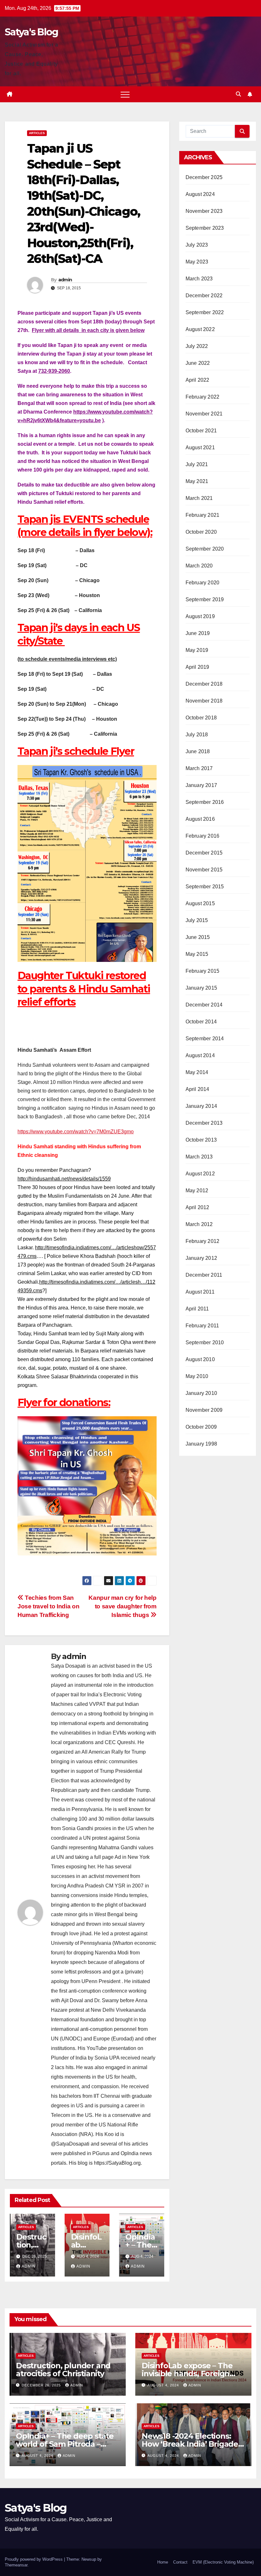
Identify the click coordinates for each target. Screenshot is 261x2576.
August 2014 (200, 1055)
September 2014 (205, 1039)
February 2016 (203, 836)
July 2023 (197, 245)
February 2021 (203, 515)
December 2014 (204, 1005)
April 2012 (198, 1207)
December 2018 (204, 684)
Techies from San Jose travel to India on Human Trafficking (48, 1606)
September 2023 (205, 228)
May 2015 (197, 954)
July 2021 (197, 464)
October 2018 (201, 718)
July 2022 (197, 346)
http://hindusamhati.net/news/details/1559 (64, 1179)
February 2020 (203, 583)
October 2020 (201, 532)
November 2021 (204, 414)
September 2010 (205, 1342)
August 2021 (200, 447)
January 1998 (201, 1444)
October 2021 (201, 431)
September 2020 (205, 549)
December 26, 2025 (42, 2385)
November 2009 (204, 1410)
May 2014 (197, 1072)
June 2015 (198, 937)
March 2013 (199, 1157)
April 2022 (198, 380)
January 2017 (201, 785)
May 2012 (197, 1191)
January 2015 (201, 988)
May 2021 (197, 481)
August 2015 (200, 903)
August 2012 (200, 1174)
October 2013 (201, 1140)
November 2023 (204, 211)
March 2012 (199, 1224)
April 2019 (198, 667)
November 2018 (204, 701)
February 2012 (203, 1241)
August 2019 (200, 616)
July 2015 (197, 920)
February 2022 (203, 397)
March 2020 (199, 566)
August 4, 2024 (164, 2385)
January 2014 (201, 1106)
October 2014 (201, 1022)
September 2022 (205, 312)
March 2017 (199, 768)
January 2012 (201, 1258)
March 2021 (199, 498)
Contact (180, 2562)
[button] (238, 94)
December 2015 (204, 853)
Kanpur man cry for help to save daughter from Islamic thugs (122, 1606)
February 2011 (202, 1326)
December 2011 (204, 1275)
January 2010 (201, 1393)
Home (163, 2562)
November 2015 (204, 870)
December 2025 (204, 177)
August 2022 (200, 329)
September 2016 (205, 802)
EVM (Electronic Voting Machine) (223, 2562)
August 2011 (200, 1292)
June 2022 (198, 363)
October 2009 (201, 1427)
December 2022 (204, 296)
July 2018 (197, 735)
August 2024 (200, 194)
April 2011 (197, 1309)
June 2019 (198, 633)
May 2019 (197, 650)
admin (65, 280)
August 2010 (200, 1359)
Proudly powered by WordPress (34, 2559)
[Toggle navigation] (125, 94)
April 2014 (198, 1089)
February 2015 (203, 971)
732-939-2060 (54, 371)
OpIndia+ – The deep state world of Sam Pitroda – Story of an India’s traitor (65, 2444)
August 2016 (200, 819)
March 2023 (199, 279)
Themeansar (16, 2565)
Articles (37, 133)
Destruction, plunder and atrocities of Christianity (63, 2370)
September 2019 (205, 599)
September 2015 (205, 887)
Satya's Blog (32, 32)
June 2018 (198, 751)
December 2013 (204, 1123)
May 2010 (197, 1376)
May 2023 (197, 262)
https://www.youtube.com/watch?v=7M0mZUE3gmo (76, 1132)
